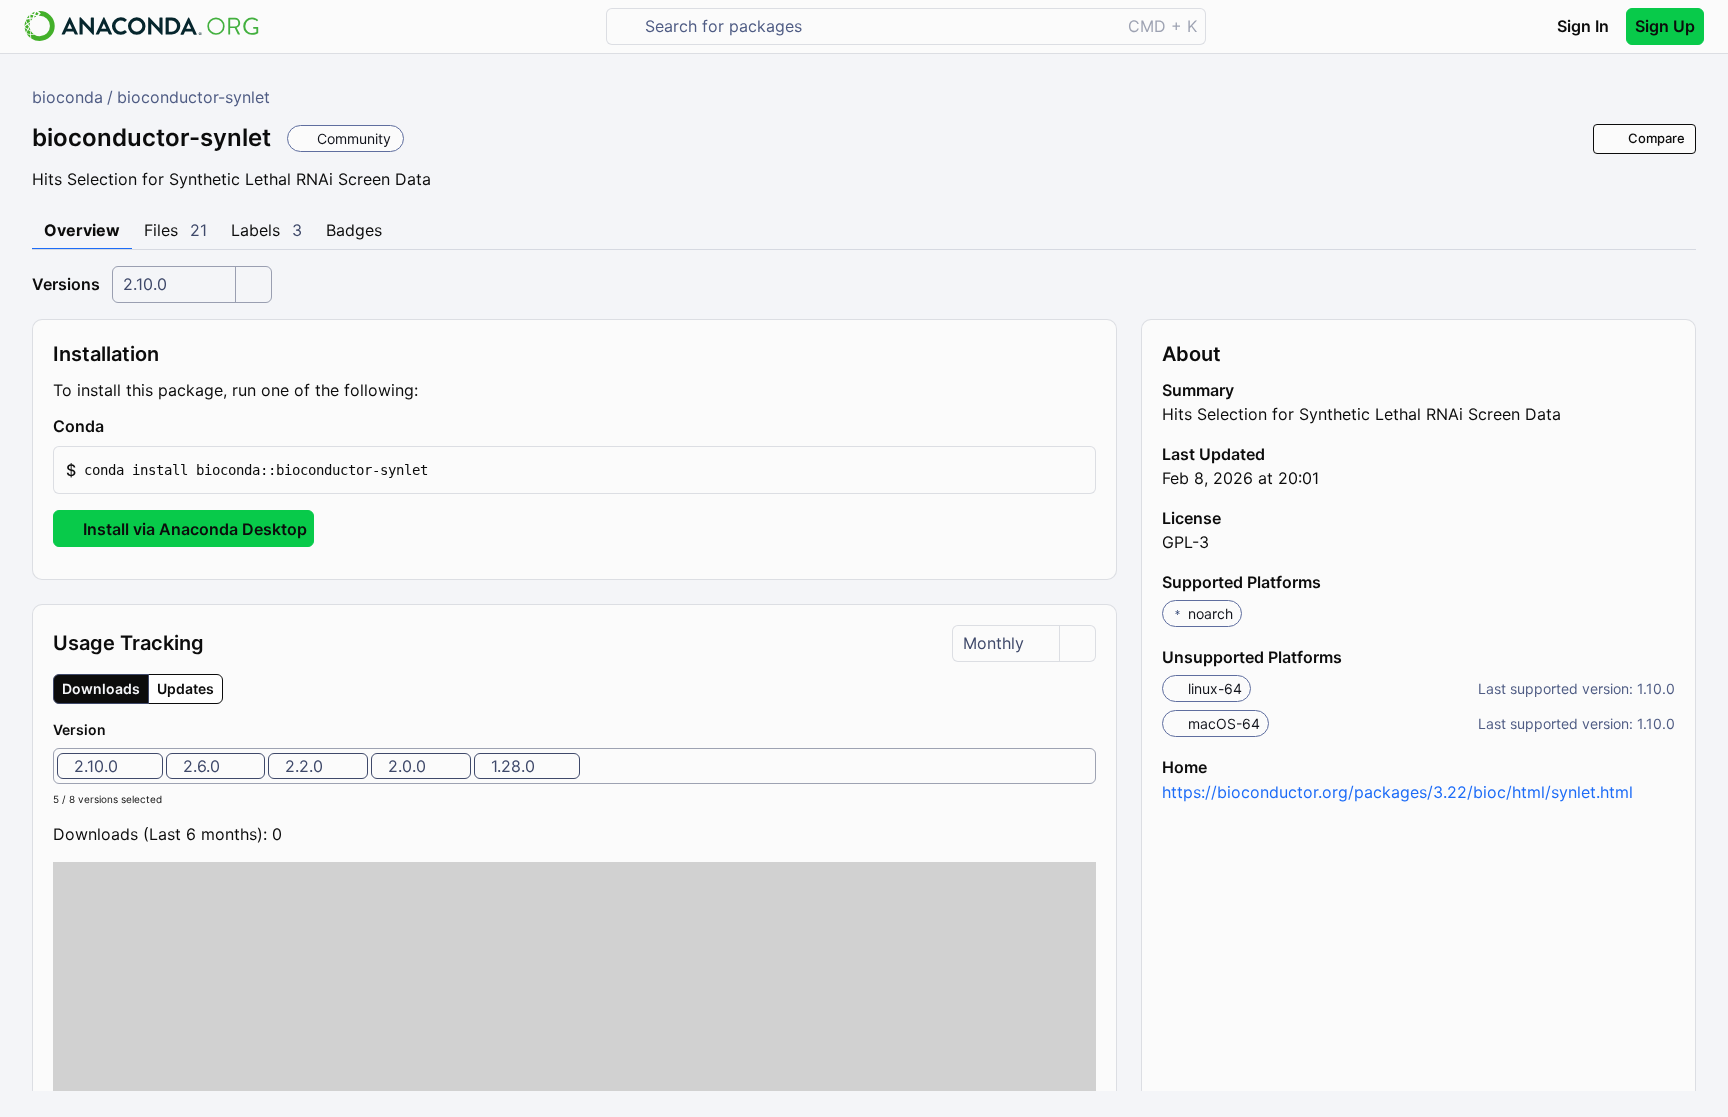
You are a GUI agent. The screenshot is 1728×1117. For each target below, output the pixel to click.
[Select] (253, 284)
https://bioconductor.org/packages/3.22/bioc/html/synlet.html (1397, 792)
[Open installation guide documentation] (121, 427)
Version (79, 729)
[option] (110, 766)
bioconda (67, 97)
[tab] (82, 231)
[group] (138, 689)
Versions (66, 284)
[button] (574, 470)
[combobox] (877, 26)
